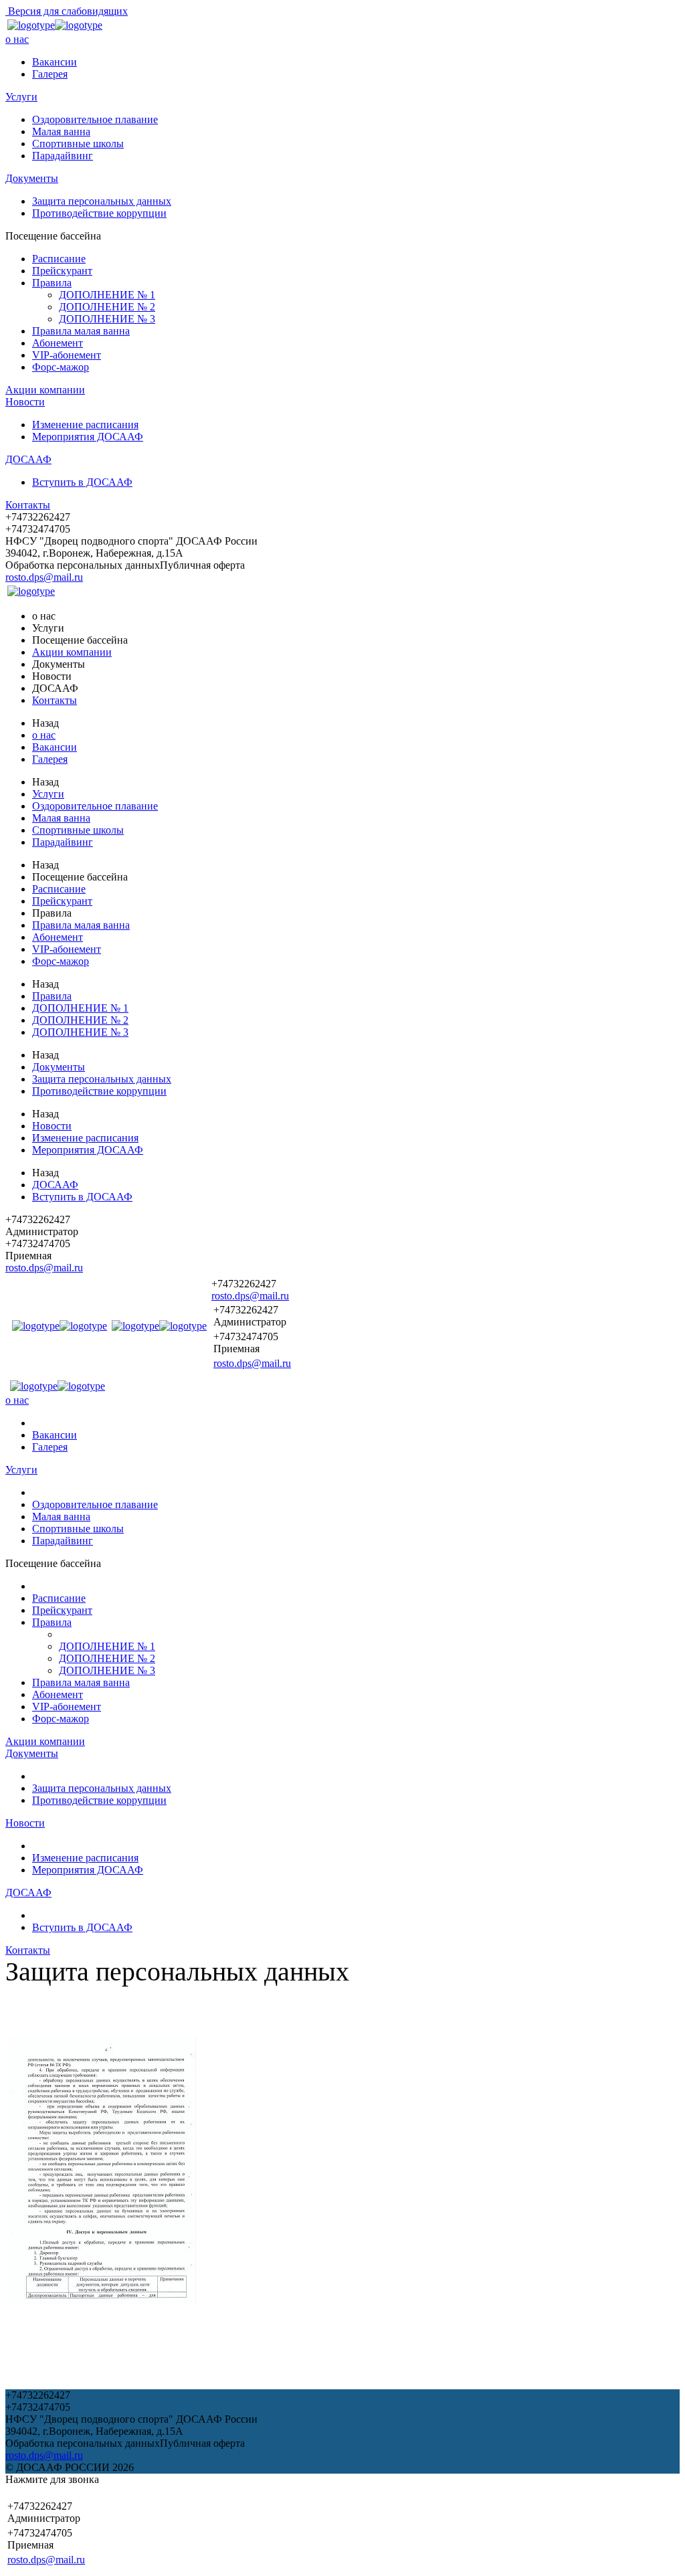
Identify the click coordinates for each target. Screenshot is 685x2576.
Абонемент (58, 343)
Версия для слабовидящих (67, 11)
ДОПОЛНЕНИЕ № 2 (107, 307)
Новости (25, 402)
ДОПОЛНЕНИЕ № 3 (107, 319)
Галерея (50, 74)
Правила (52, 283)
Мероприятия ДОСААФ (88, 437)
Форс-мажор (61, 367)
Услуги (21, 97)
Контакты (28, 505)
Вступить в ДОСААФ (82, 482)
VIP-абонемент (67, 355)
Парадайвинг (63, 156)
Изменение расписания (85, 425)
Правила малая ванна (81, 331)
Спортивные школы (78, 144)
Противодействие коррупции (99, 213)
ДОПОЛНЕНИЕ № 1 (107, 295)
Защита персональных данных (102, 201)
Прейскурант (62, 271)
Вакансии (55, 62)
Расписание (59, 259)
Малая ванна (61, 131)
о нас (17, 39)
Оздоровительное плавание (95, 119)
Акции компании (45, 390)
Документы (32, 178)
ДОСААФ (28, 459)
